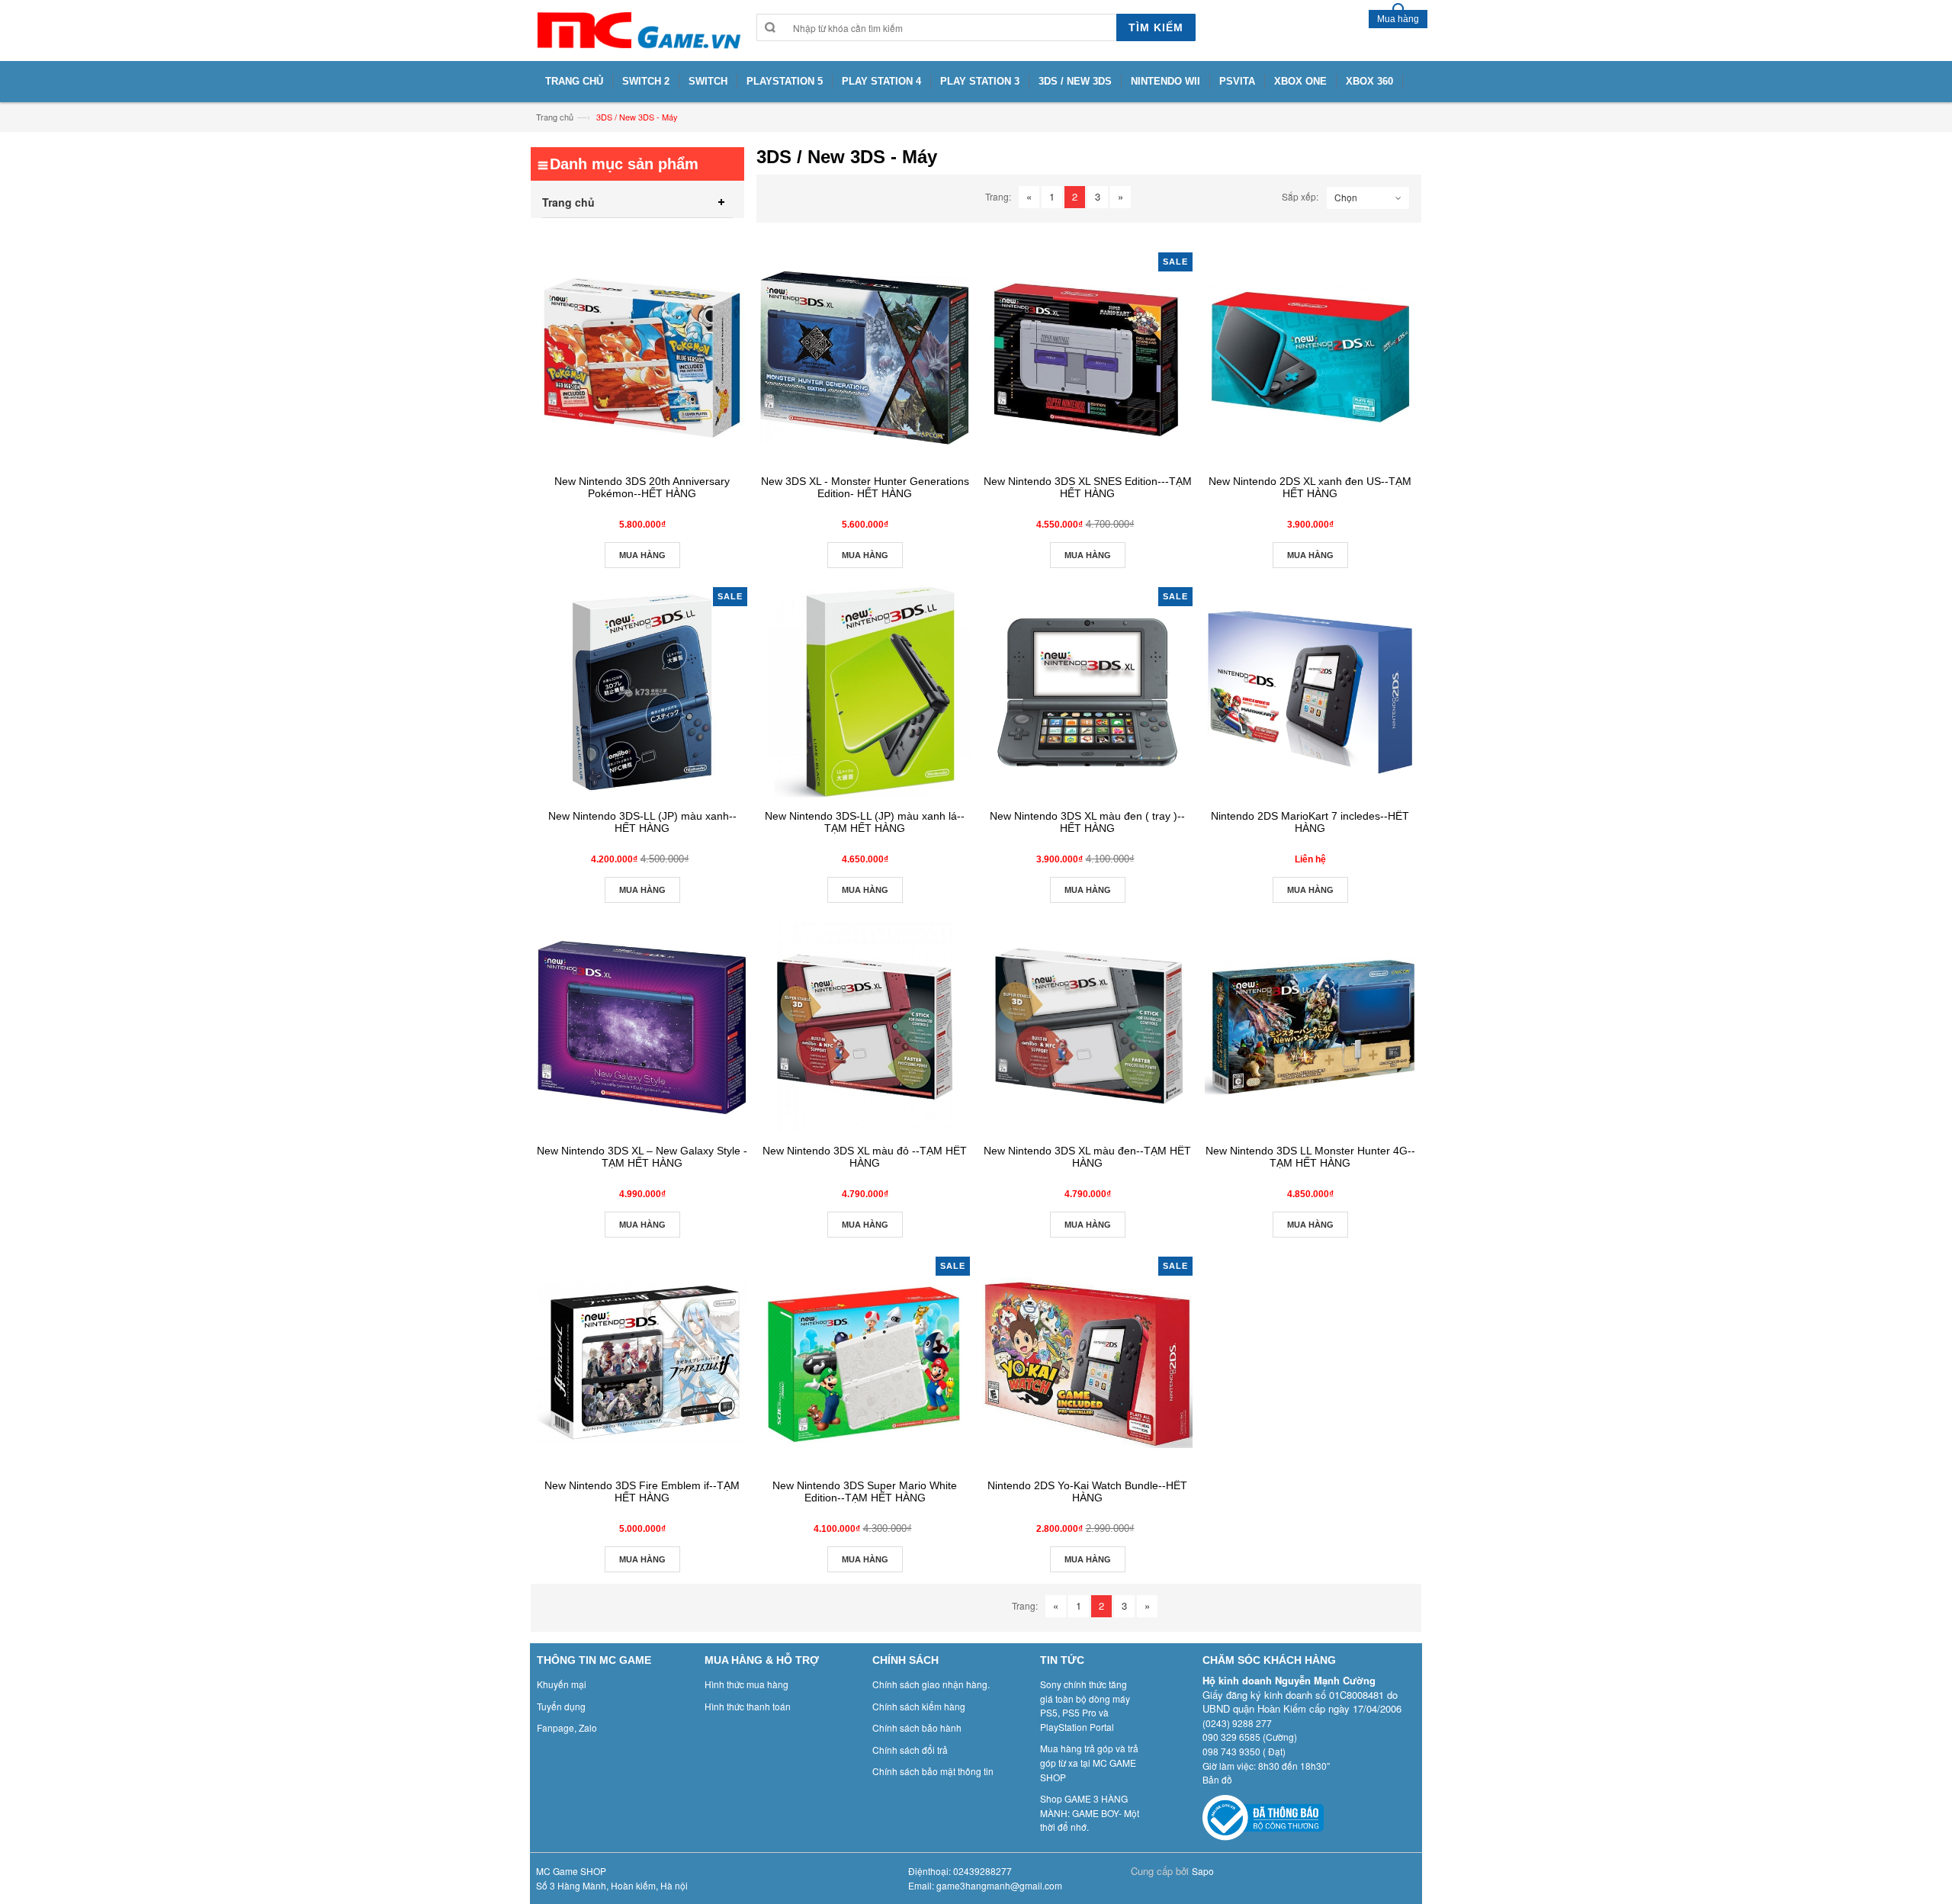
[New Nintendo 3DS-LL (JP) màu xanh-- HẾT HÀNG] (642, 692)
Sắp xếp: (1300, 196)
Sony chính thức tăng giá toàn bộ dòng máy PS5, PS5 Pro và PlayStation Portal (1085, 1705)
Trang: (998, 196)
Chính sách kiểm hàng (919, 1706)
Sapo (1203, 1871)
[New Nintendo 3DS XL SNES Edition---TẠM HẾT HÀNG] (1087, 358)
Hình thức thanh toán (748, 1706)
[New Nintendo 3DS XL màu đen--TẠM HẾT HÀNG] (1087, 1027)
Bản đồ (1217, 1779)
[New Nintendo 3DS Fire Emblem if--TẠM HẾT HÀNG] (642, 1362)
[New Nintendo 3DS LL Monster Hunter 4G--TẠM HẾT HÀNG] (1310, 1027)
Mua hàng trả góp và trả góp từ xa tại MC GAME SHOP (1089, 1762)
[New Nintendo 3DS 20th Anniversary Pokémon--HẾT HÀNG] (642, 358)
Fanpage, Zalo (567, 1727)
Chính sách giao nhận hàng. (931, 1684)
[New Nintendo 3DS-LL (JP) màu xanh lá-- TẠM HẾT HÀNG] (865, 692)
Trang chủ (555, 117)
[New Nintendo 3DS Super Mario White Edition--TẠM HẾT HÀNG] (865, 1362)
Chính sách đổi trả (910, 1750)
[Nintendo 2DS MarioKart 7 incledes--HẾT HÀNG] (1310, 692)
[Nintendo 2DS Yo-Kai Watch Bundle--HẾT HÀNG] (1087, 1362)
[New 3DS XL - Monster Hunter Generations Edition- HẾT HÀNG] (865, 358)
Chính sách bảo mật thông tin (933, 1771)
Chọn (1346, 197)
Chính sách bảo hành (917, 1727)
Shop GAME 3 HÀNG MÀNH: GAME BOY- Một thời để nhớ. (1090, 1812)
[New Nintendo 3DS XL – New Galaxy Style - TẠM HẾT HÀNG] (642, 1027)
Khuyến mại (562, 1684)
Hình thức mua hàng (746, 1684)
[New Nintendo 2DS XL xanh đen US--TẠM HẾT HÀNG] (1310, 358)
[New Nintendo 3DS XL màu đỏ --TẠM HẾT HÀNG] (865, 1027)
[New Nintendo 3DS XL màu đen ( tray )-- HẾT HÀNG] (1087, 692)
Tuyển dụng (561, 1706)
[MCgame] (637, 31)
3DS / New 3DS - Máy (637, 117)
